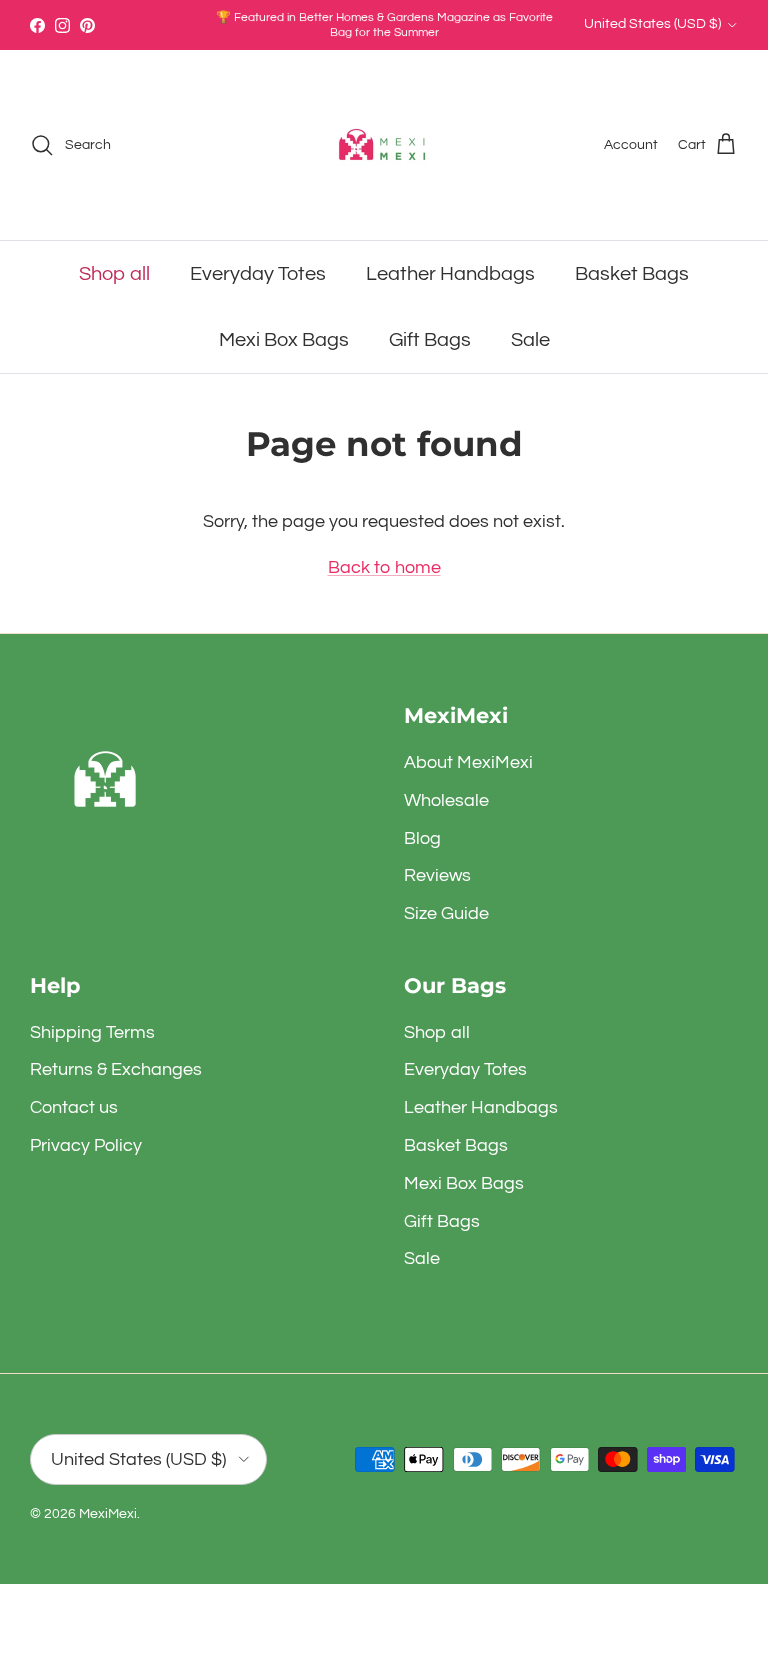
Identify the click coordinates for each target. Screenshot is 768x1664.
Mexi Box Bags (284, 340)
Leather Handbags (450, 274)
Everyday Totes (258, 274)
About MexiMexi (468, 762)
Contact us (74, 1107)
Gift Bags (430, 340)
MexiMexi (108, 1514)
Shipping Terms (92, 1032)
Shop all (114, 274)
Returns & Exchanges (116, 1069)
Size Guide (446, 913)
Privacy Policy (86, 1145)
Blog (422, 838)
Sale (530, 340)
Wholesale (446, 800)
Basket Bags (632, 274)
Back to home (384, 567)
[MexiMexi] (384, 145)
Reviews (437, 875)
